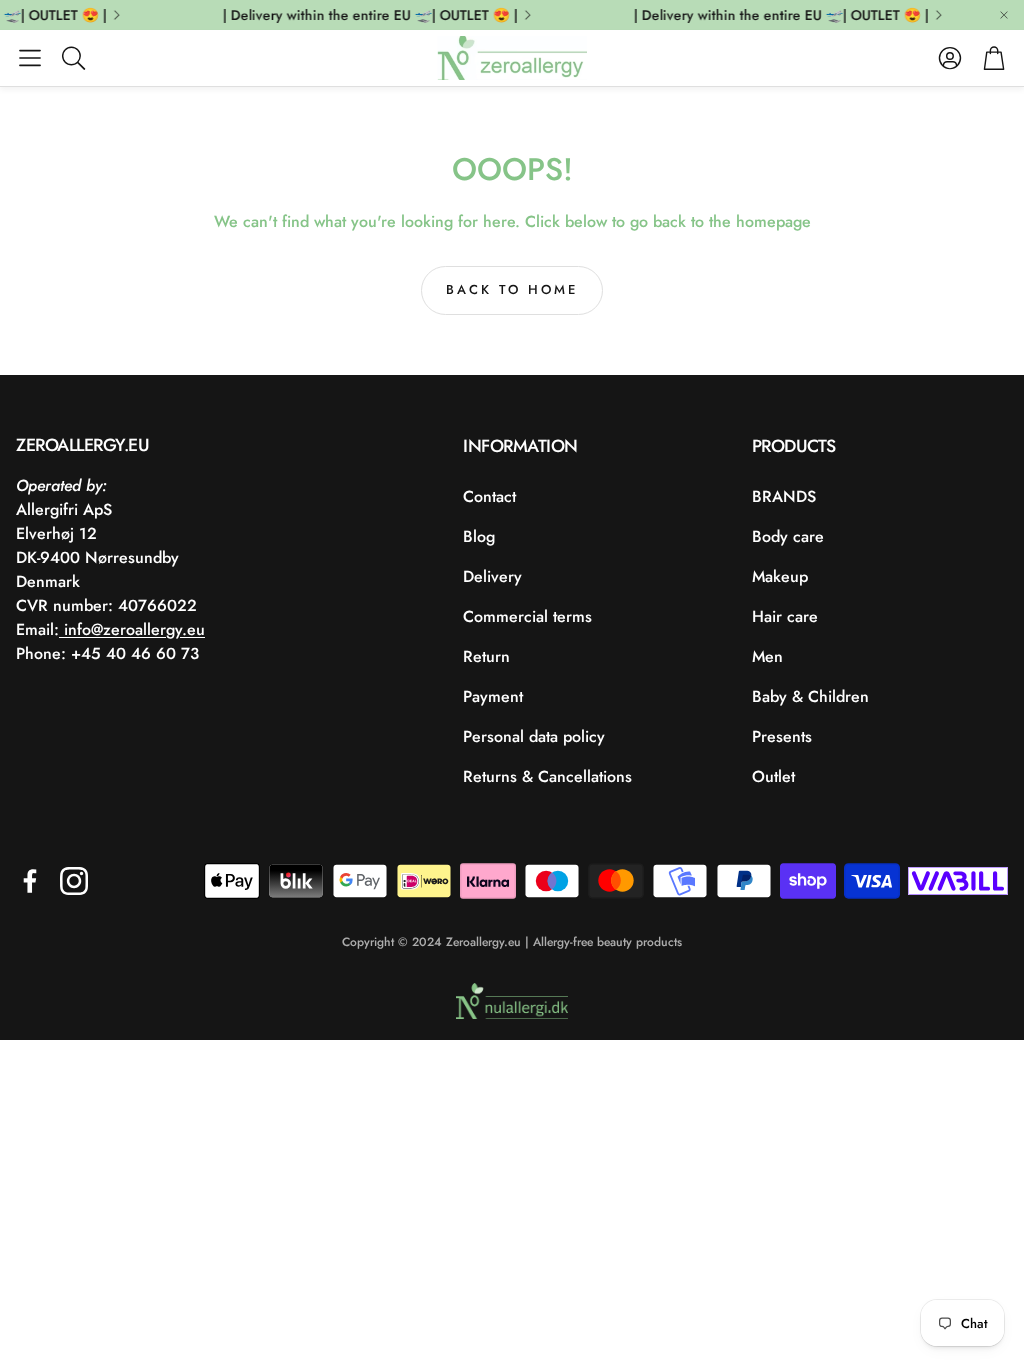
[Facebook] (30, 881)
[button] (30, 58)
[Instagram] (74, 881)
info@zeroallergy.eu (132, 629)
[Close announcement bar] (1004, 15)
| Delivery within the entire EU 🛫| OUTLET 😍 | (364, 15)
